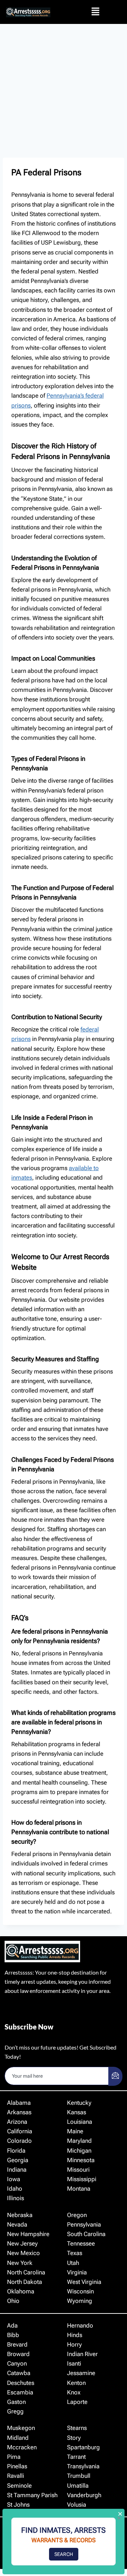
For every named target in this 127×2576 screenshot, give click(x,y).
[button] (95, 12)
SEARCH (64, 2554)
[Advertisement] (64, 91)
